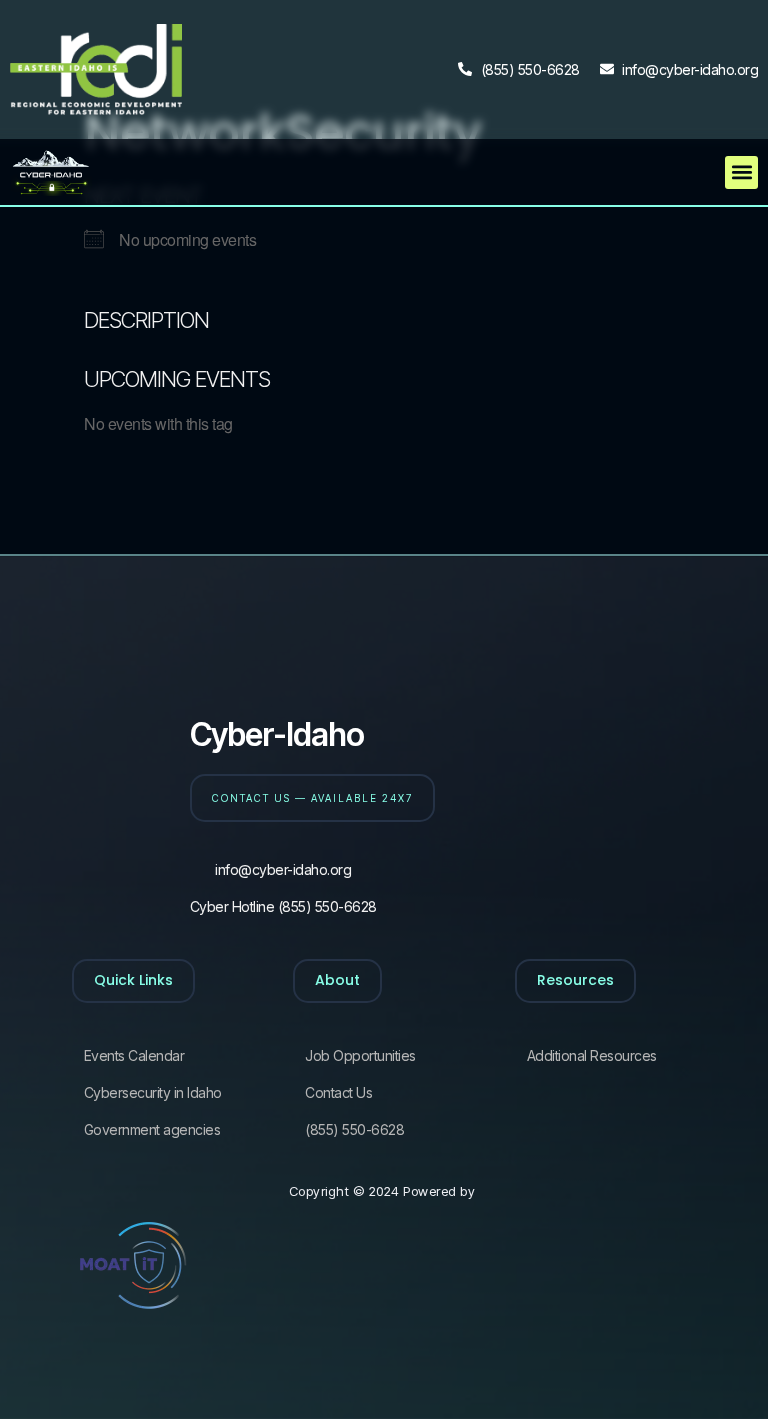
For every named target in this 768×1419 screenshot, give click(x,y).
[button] (741, 172)
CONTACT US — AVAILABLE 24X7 (312, 798)
